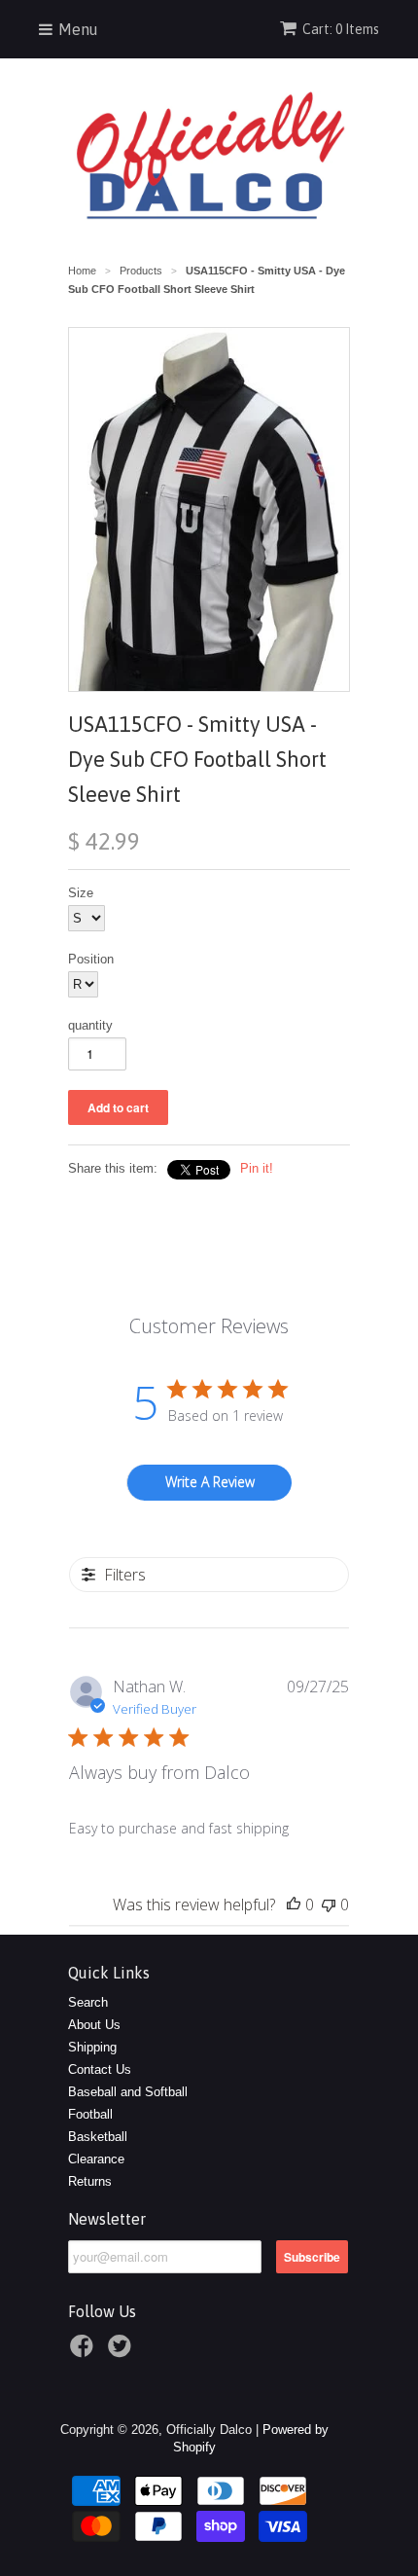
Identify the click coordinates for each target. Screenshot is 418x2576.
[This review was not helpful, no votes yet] (329, 1905)
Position (91, 959)
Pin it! (257, 1168)
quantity (90, 1025)
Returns (90, 2181)
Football (90, 2114)
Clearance (96, 2159)
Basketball (98, 2137)
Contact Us (100, 2069)
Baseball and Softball (128, 2092)
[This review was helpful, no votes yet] (294, 1905)
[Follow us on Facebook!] (85, 2352)
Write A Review (210, 1482)
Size (81, 893)
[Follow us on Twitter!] (122, 2352)
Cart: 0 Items (341, 29)
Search (88, 2002)
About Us (94, 2025)
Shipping (92, 2047)
